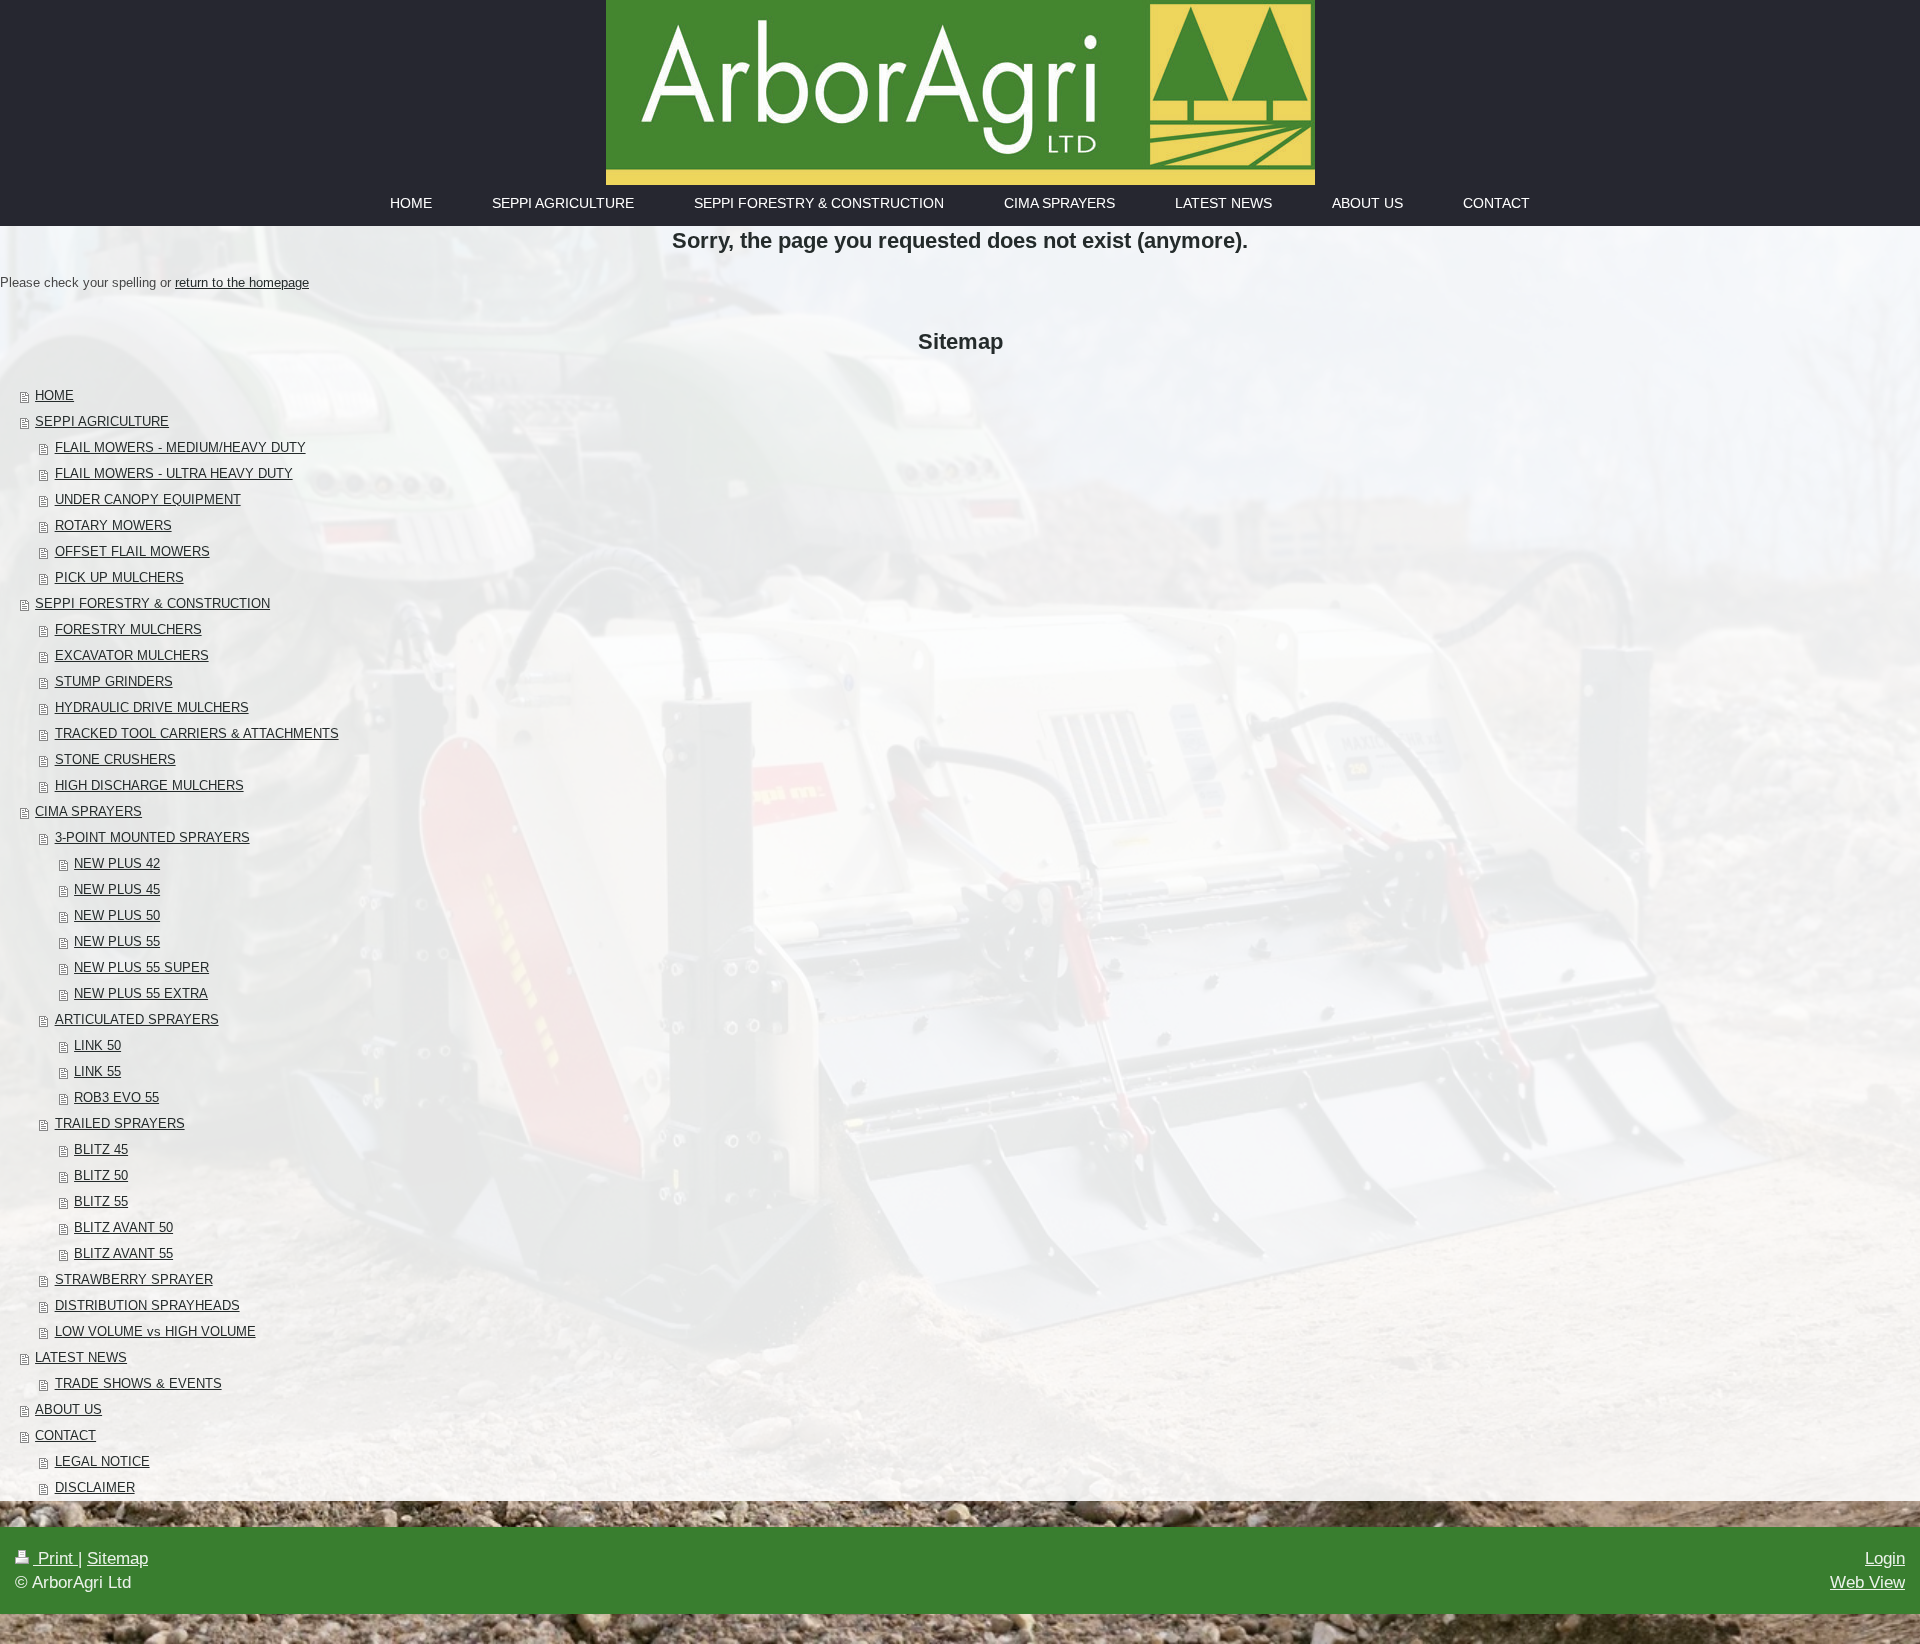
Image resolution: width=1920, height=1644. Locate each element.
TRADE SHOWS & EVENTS (138, 1383)
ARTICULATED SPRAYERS (137, 1019)
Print (55, 1558)
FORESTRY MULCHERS (128, 629)
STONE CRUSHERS (115, 759)
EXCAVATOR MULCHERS (132, 655)
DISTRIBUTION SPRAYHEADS (147, 1305)
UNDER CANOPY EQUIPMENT (148, 499)
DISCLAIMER (95, 1487)
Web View (1867, 1582)
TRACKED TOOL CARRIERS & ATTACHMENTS (197, 733)
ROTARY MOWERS (113, 525)
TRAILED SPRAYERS (120, 1123)
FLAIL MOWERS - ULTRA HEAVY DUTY (174, 473)
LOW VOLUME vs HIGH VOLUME (155, 1331)
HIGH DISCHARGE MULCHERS (149, 785)
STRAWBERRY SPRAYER (134, 1279)
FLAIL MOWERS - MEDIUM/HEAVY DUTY (180, 447)
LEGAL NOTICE (102, 1461)
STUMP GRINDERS (114, 681)
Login (1885, 1558)
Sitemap (117, 1558)
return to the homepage (242, 282)
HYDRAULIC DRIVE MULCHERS (152, 707)
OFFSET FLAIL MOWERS (132, 551)
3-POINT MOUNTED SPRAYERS (152, 837)
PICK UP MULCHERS (119, 577)
